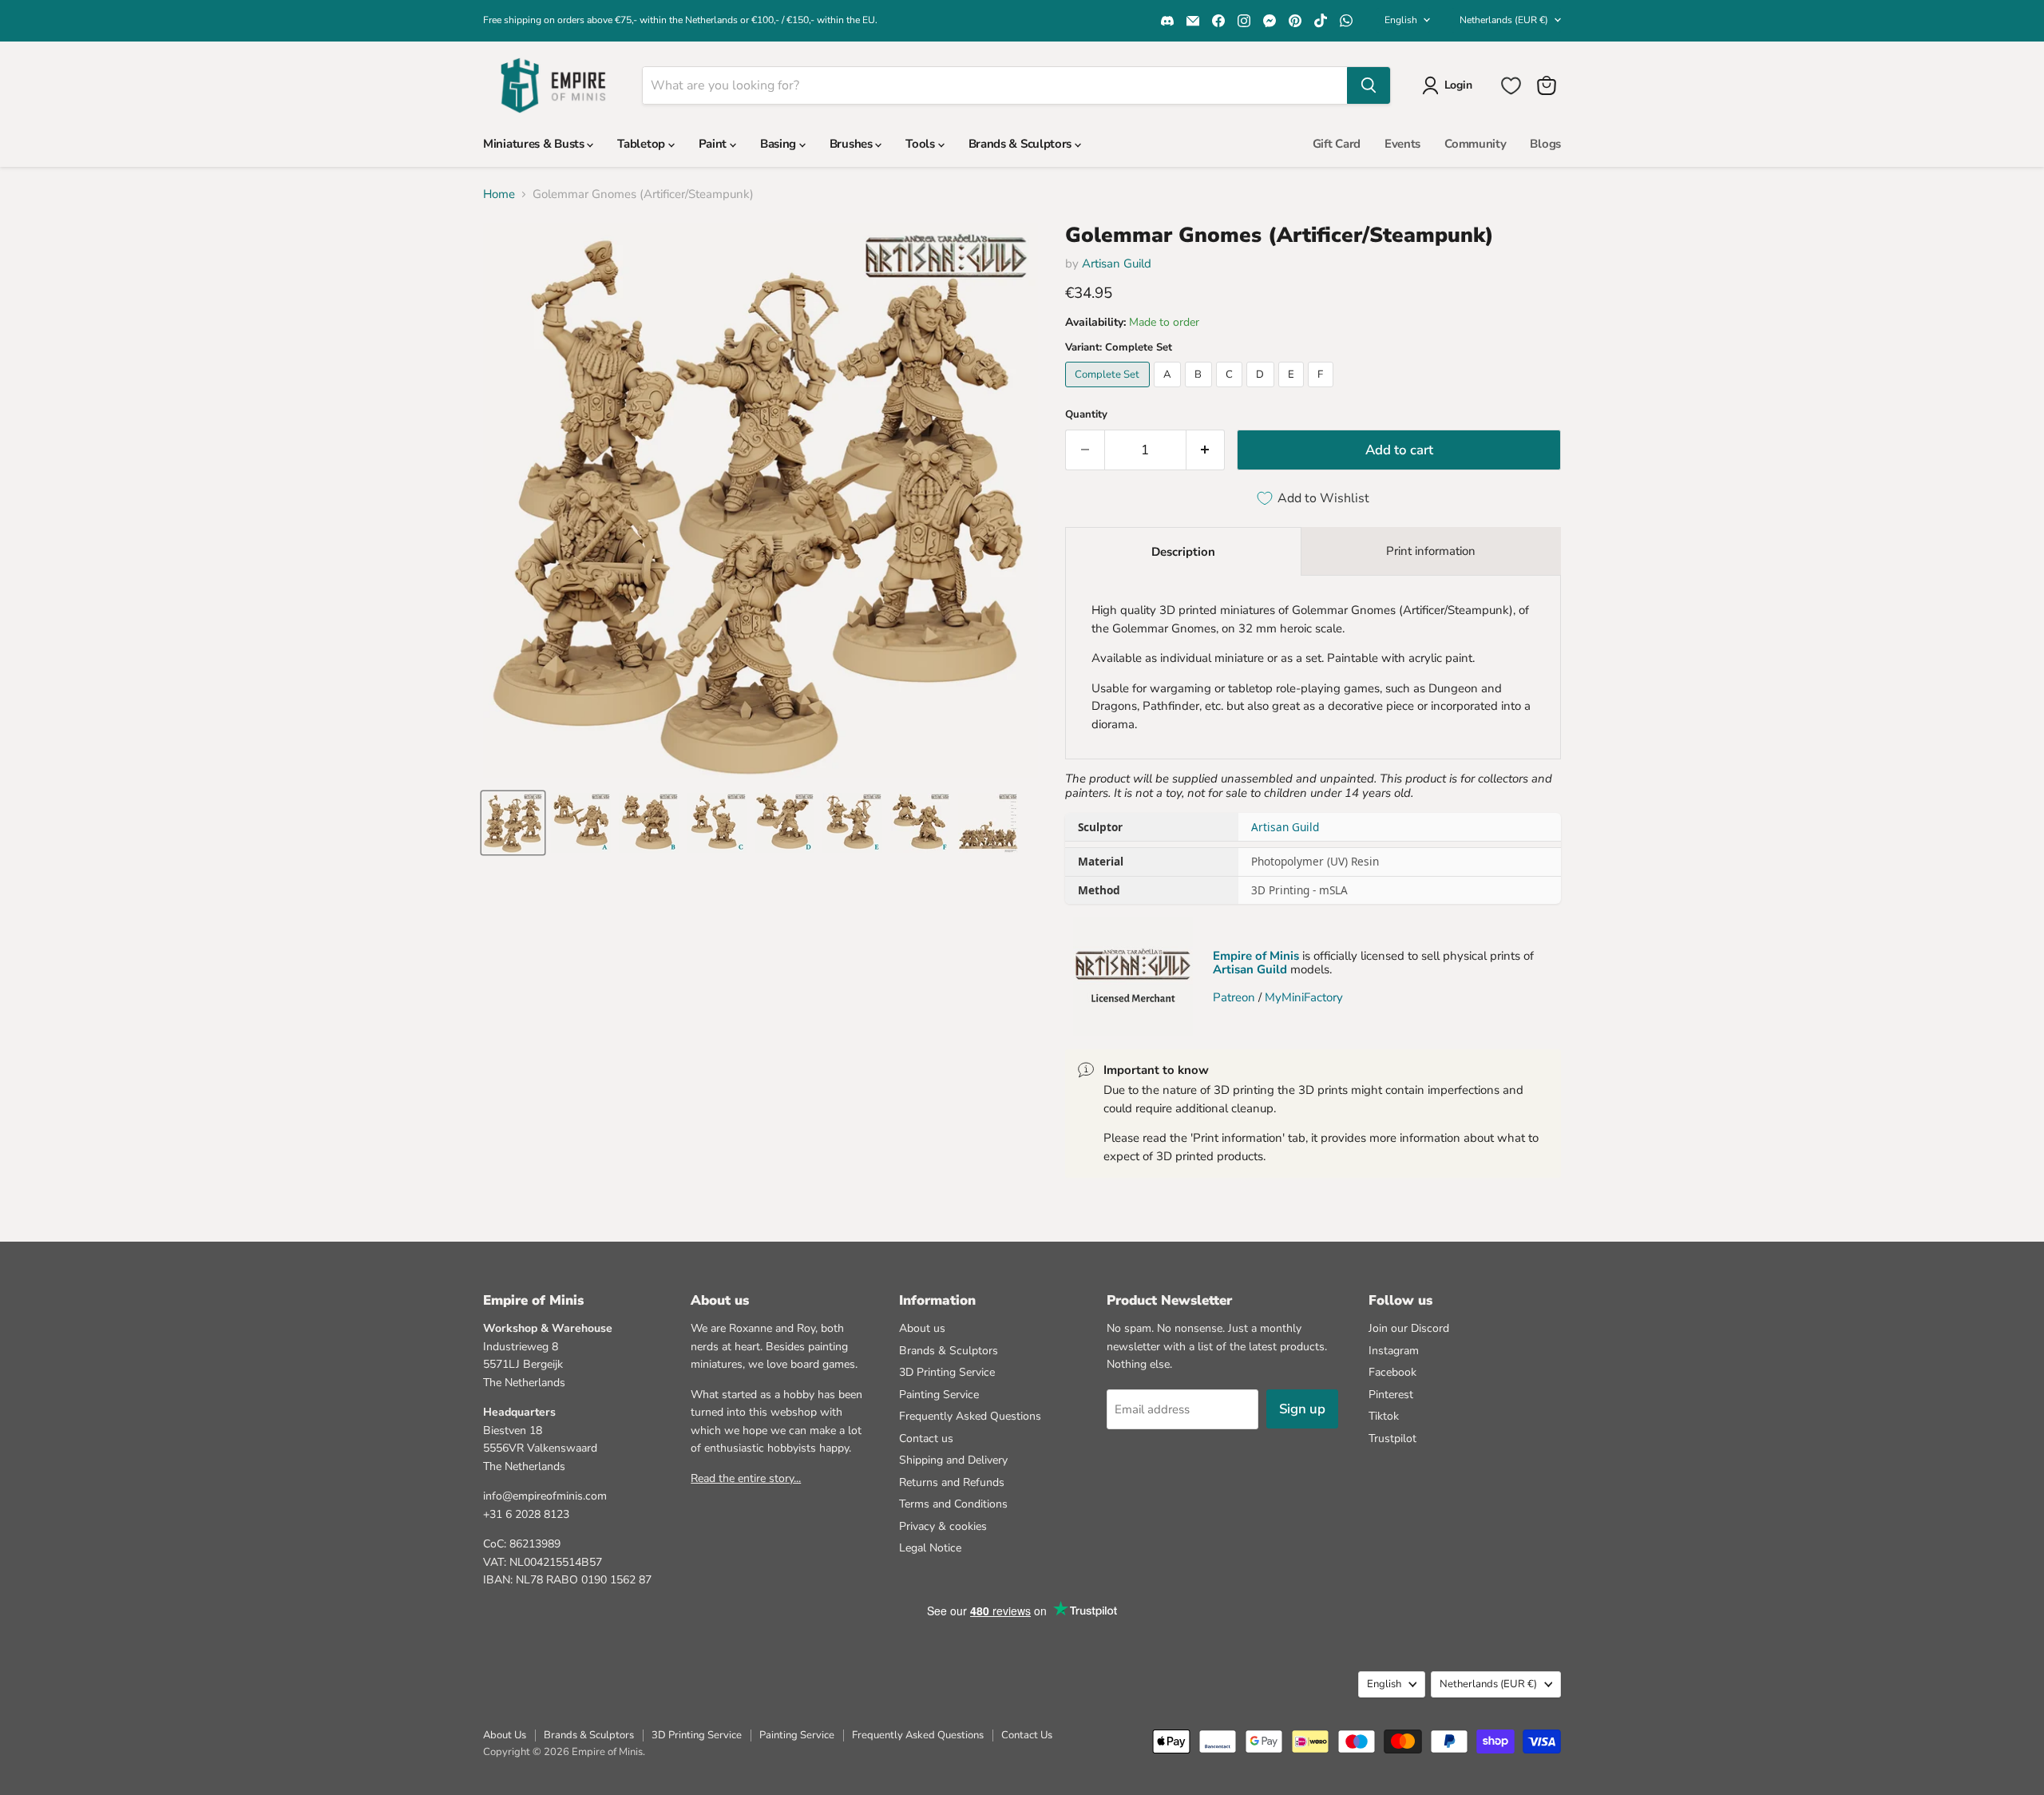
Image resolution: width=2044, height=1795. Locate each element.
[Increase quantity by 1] (1206, 450)
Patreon (1234, 997)
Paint (714, 144)
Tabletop (642, 144)
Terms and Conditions (953, 1504)
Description (1183, 552)
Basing (780, 144)
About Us (505, 1735)
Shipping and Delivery (953, 1460)
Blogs (1545, 144)
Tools (921, 144)
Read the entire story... (746, 1478)
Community (1475, 144)
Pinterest (1391, 1395)
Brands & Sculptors (1022, 144)
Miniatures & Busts (535, 144)
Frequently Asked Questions (970, 1416)
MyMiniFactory (1304, 997)
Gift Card (1337, 144)
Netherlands (1504, 20)
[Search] (1369, 85)
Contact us (926, 1438)
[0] (1511, 86)
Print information (1431, 551)
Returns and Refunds (952, 1482)
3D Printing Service (947, 1372)
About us (922, 1328)
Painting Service (939, 1395)
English (1401, 20)
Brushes (853, 144)
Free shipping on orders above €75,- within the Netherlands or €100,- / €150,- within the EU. (680, 20)
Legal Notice (930, 1548)
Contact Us (1027, 1735)
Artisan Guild (1117, 264)
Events (1402, 144)
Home (499, 194)
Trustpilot (1392, 1438)
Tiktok (1384, 1416)
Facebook (1392, 1372)
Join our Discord (1409, 1328)
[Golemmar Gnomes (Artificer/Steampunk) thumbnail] (513, 823)
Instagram (1394, 1351)
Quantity (1086, 415)
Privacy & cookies (943, 1526)
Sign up (1302, 1409)
